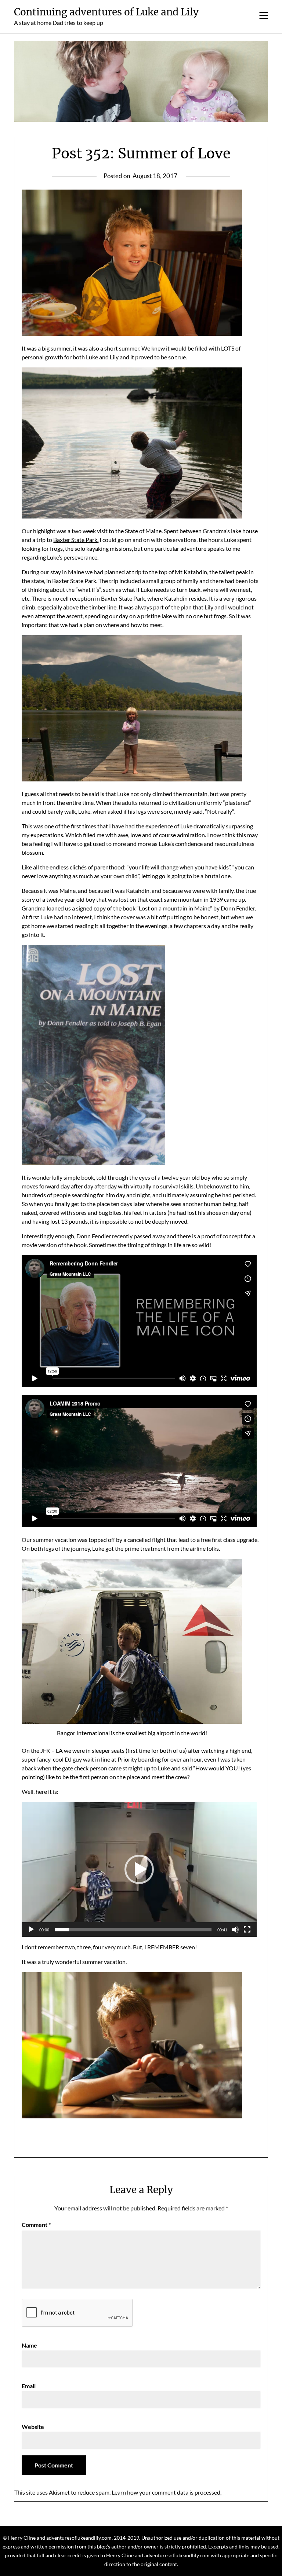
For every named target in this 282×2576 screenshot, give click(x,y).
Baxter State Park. (76, 540)
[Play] (31, 1930)
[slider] (133, 1930)
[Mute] (235, 1930)
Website (33, 2427)
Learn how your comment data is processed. (167, 2492)
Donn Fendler (238, 908)
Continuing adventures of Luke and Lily (106, 12)
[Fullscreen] (247, 1930)
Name (29, 2345)
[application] (139, 1869)
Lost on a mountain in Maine (174, 908)
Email (29, 2386)
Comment (36, 2225)
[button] (139, 1869)
